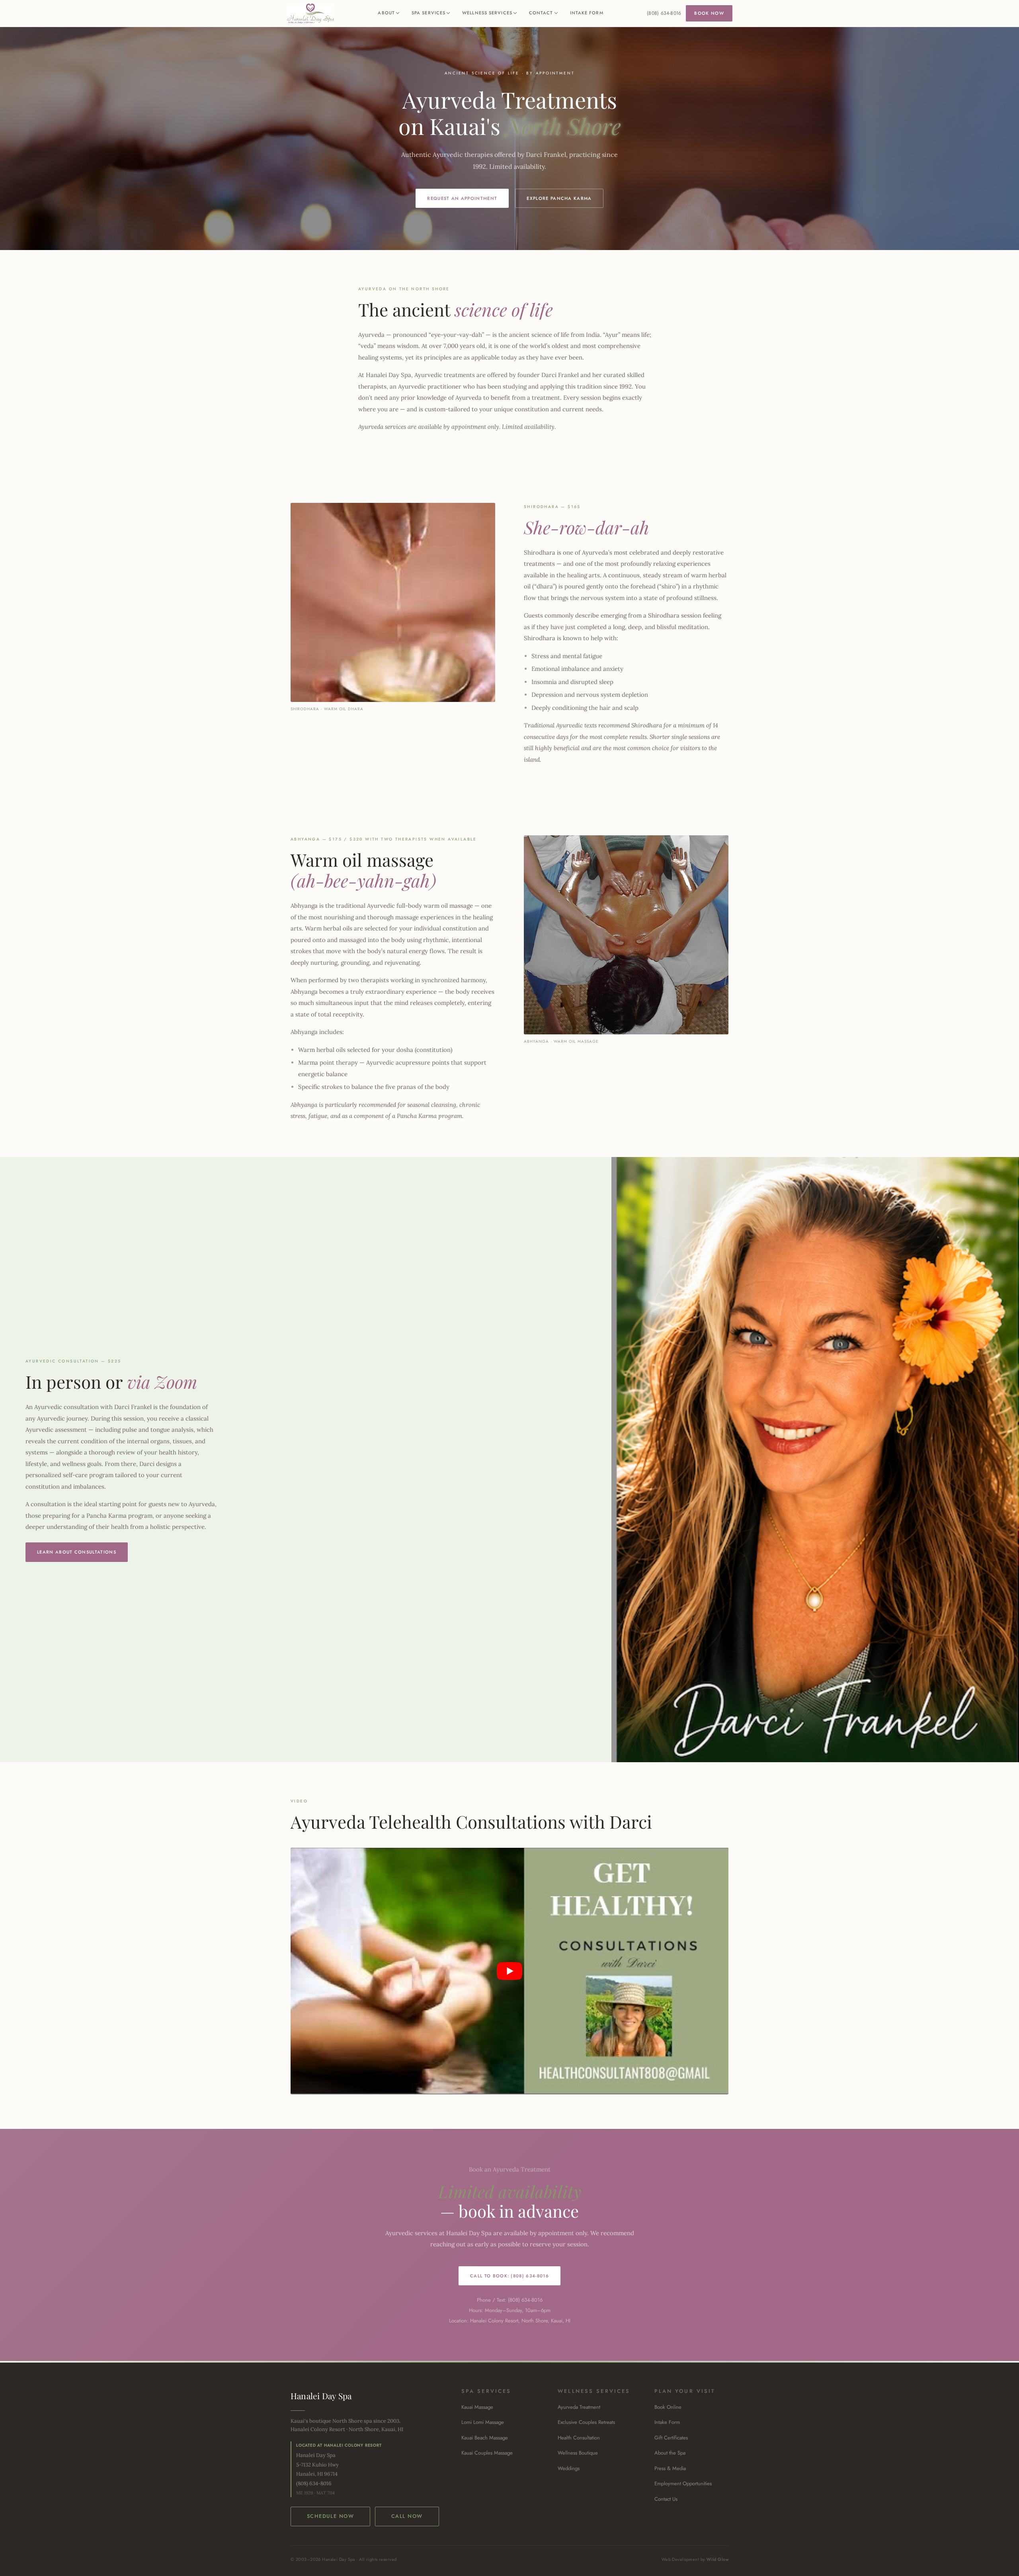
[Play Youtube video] (509, 1971)
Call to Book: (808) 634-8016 (509, 2276)
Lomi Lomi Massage (483, 2422)
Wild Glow (717, 2559)
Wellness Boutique (578, 2453)
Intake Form (587, 13)
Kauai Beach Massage (485, 2438)
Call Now (407, 2516)
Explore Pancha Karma (559, 198)
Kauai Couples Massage (487, 2453)
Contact (541, 13)
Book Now (709, 13)
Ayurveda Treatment (579, 2407)
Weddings (569, 2468)
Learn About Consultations (77, 1552)
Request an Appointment (462, 198)
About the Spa (670, 2453)
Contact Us (666, 2499)
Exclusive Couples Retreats (586, 2422)
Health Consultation (579, 2438)
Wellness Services (487, 13)
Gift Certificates (671, 2438)
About (386, 13)
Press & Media (670, 2468)
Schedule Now (330, 2516)
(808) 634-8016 (664, 13)
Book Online (668, 2407)
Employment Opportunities (683, 2483)
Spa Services (428, 13)
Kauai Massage (477, 2407)
